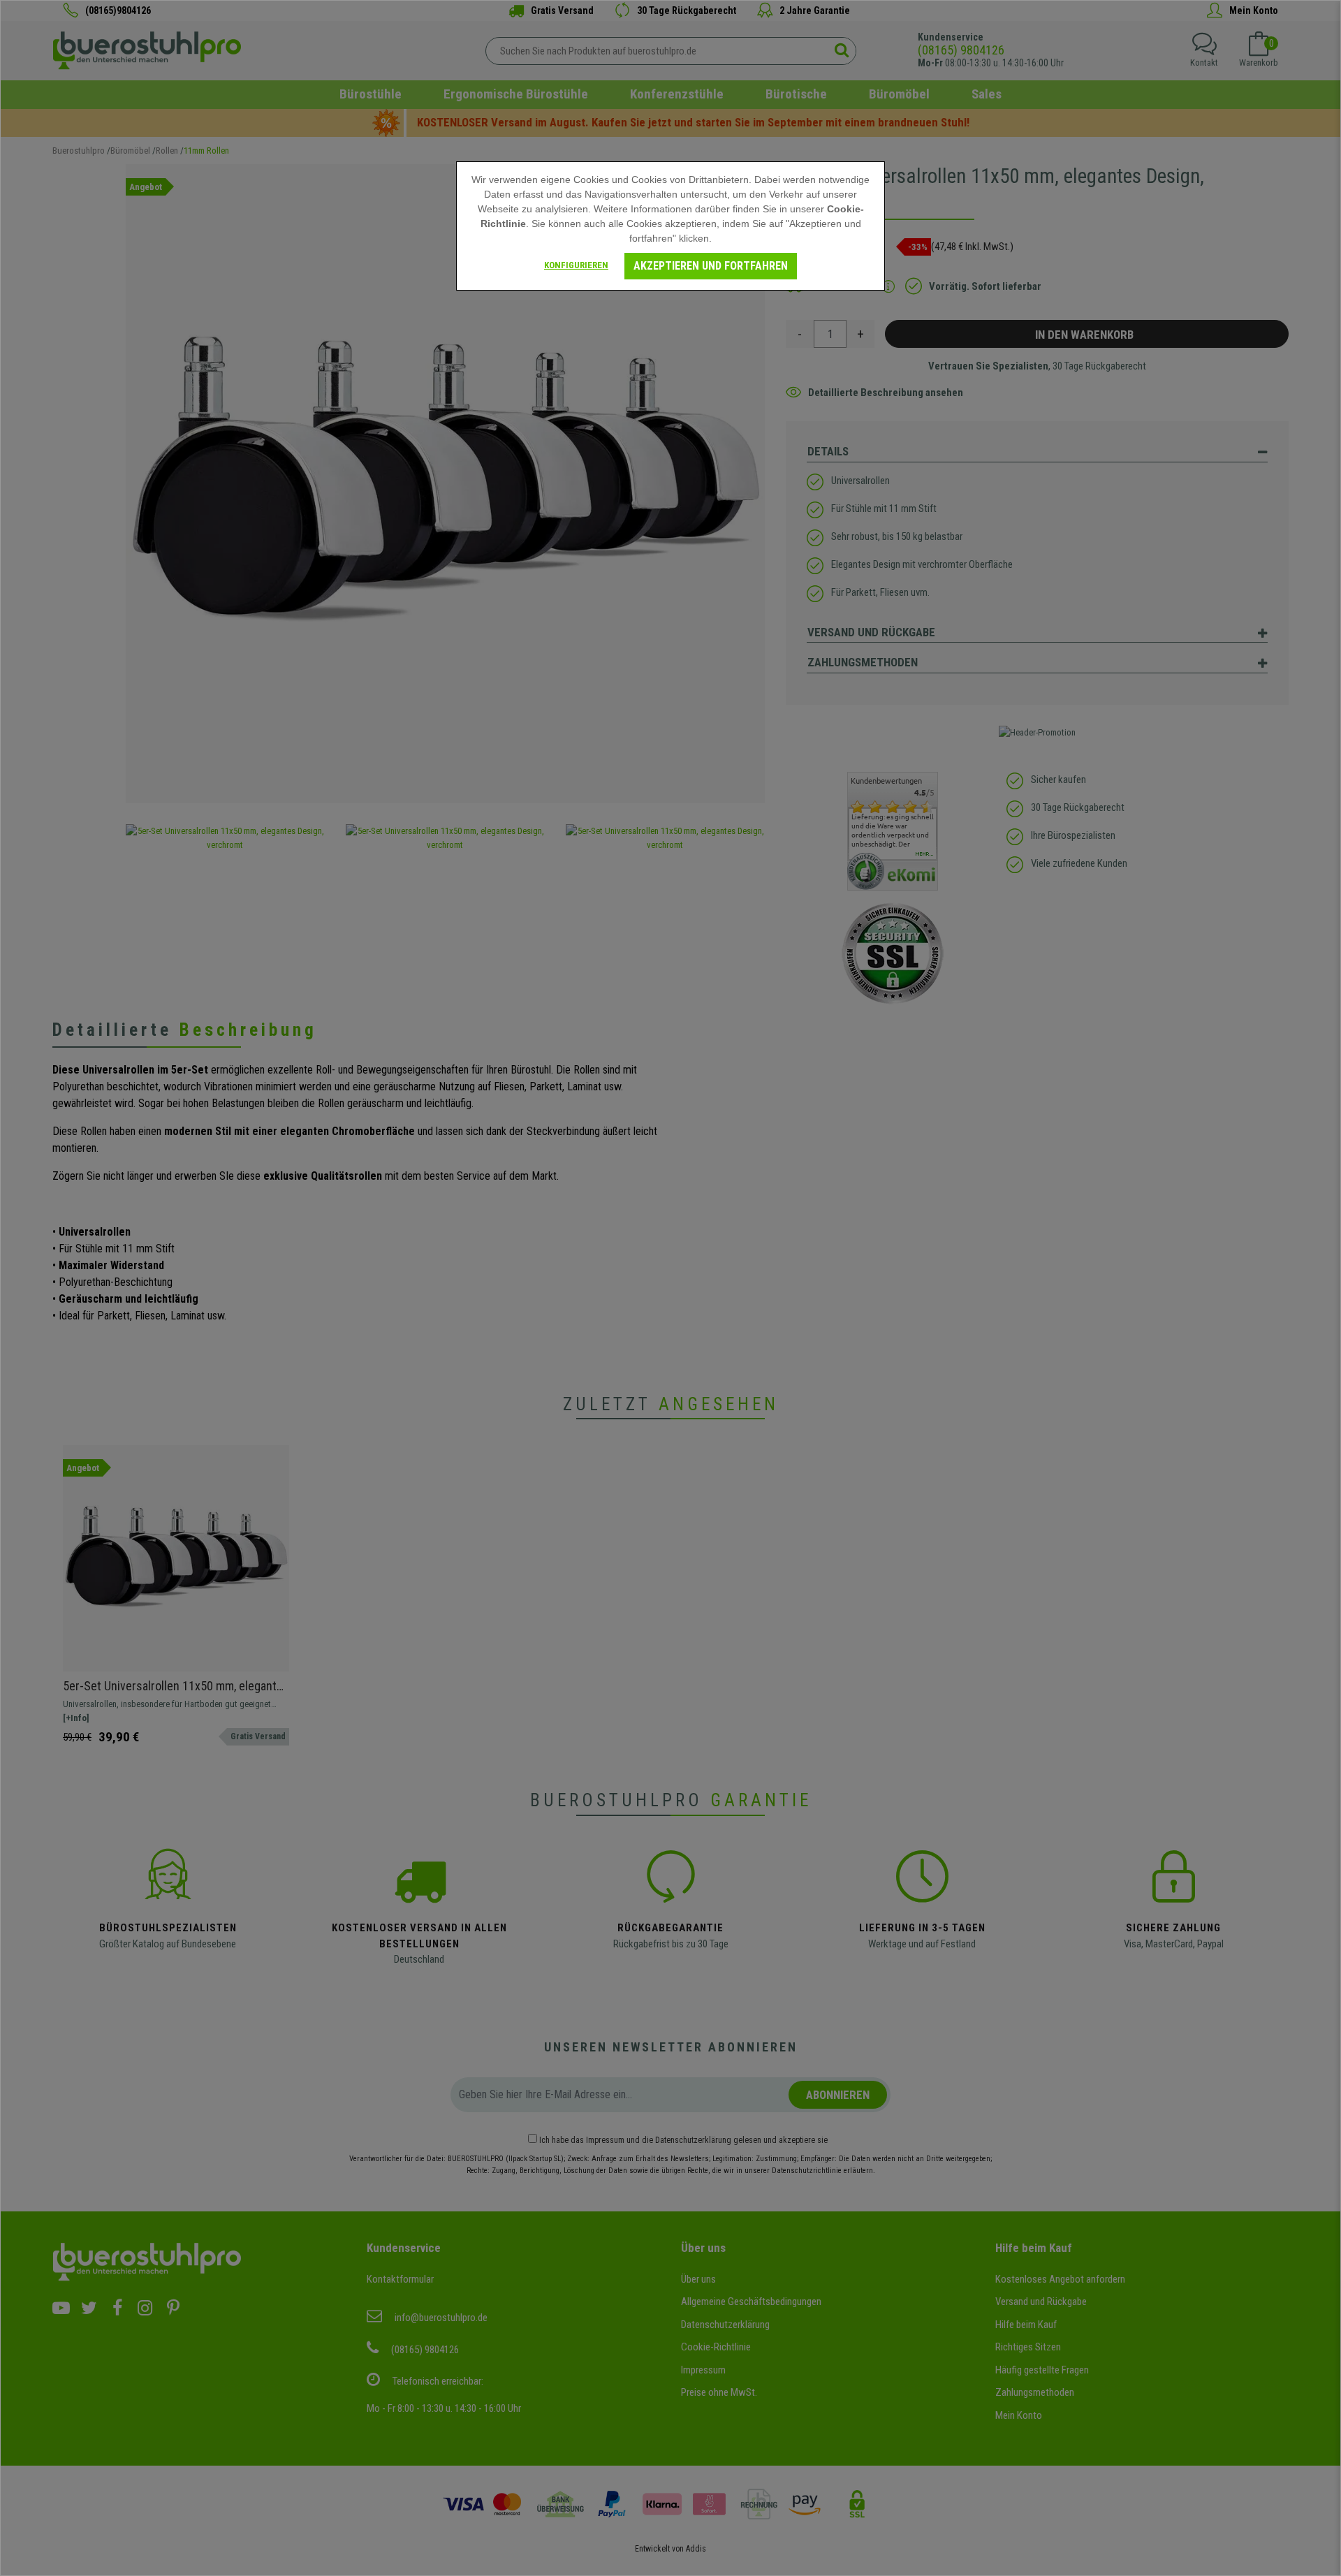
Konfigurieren (576, 265)
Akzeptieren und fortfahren (711, 266)
